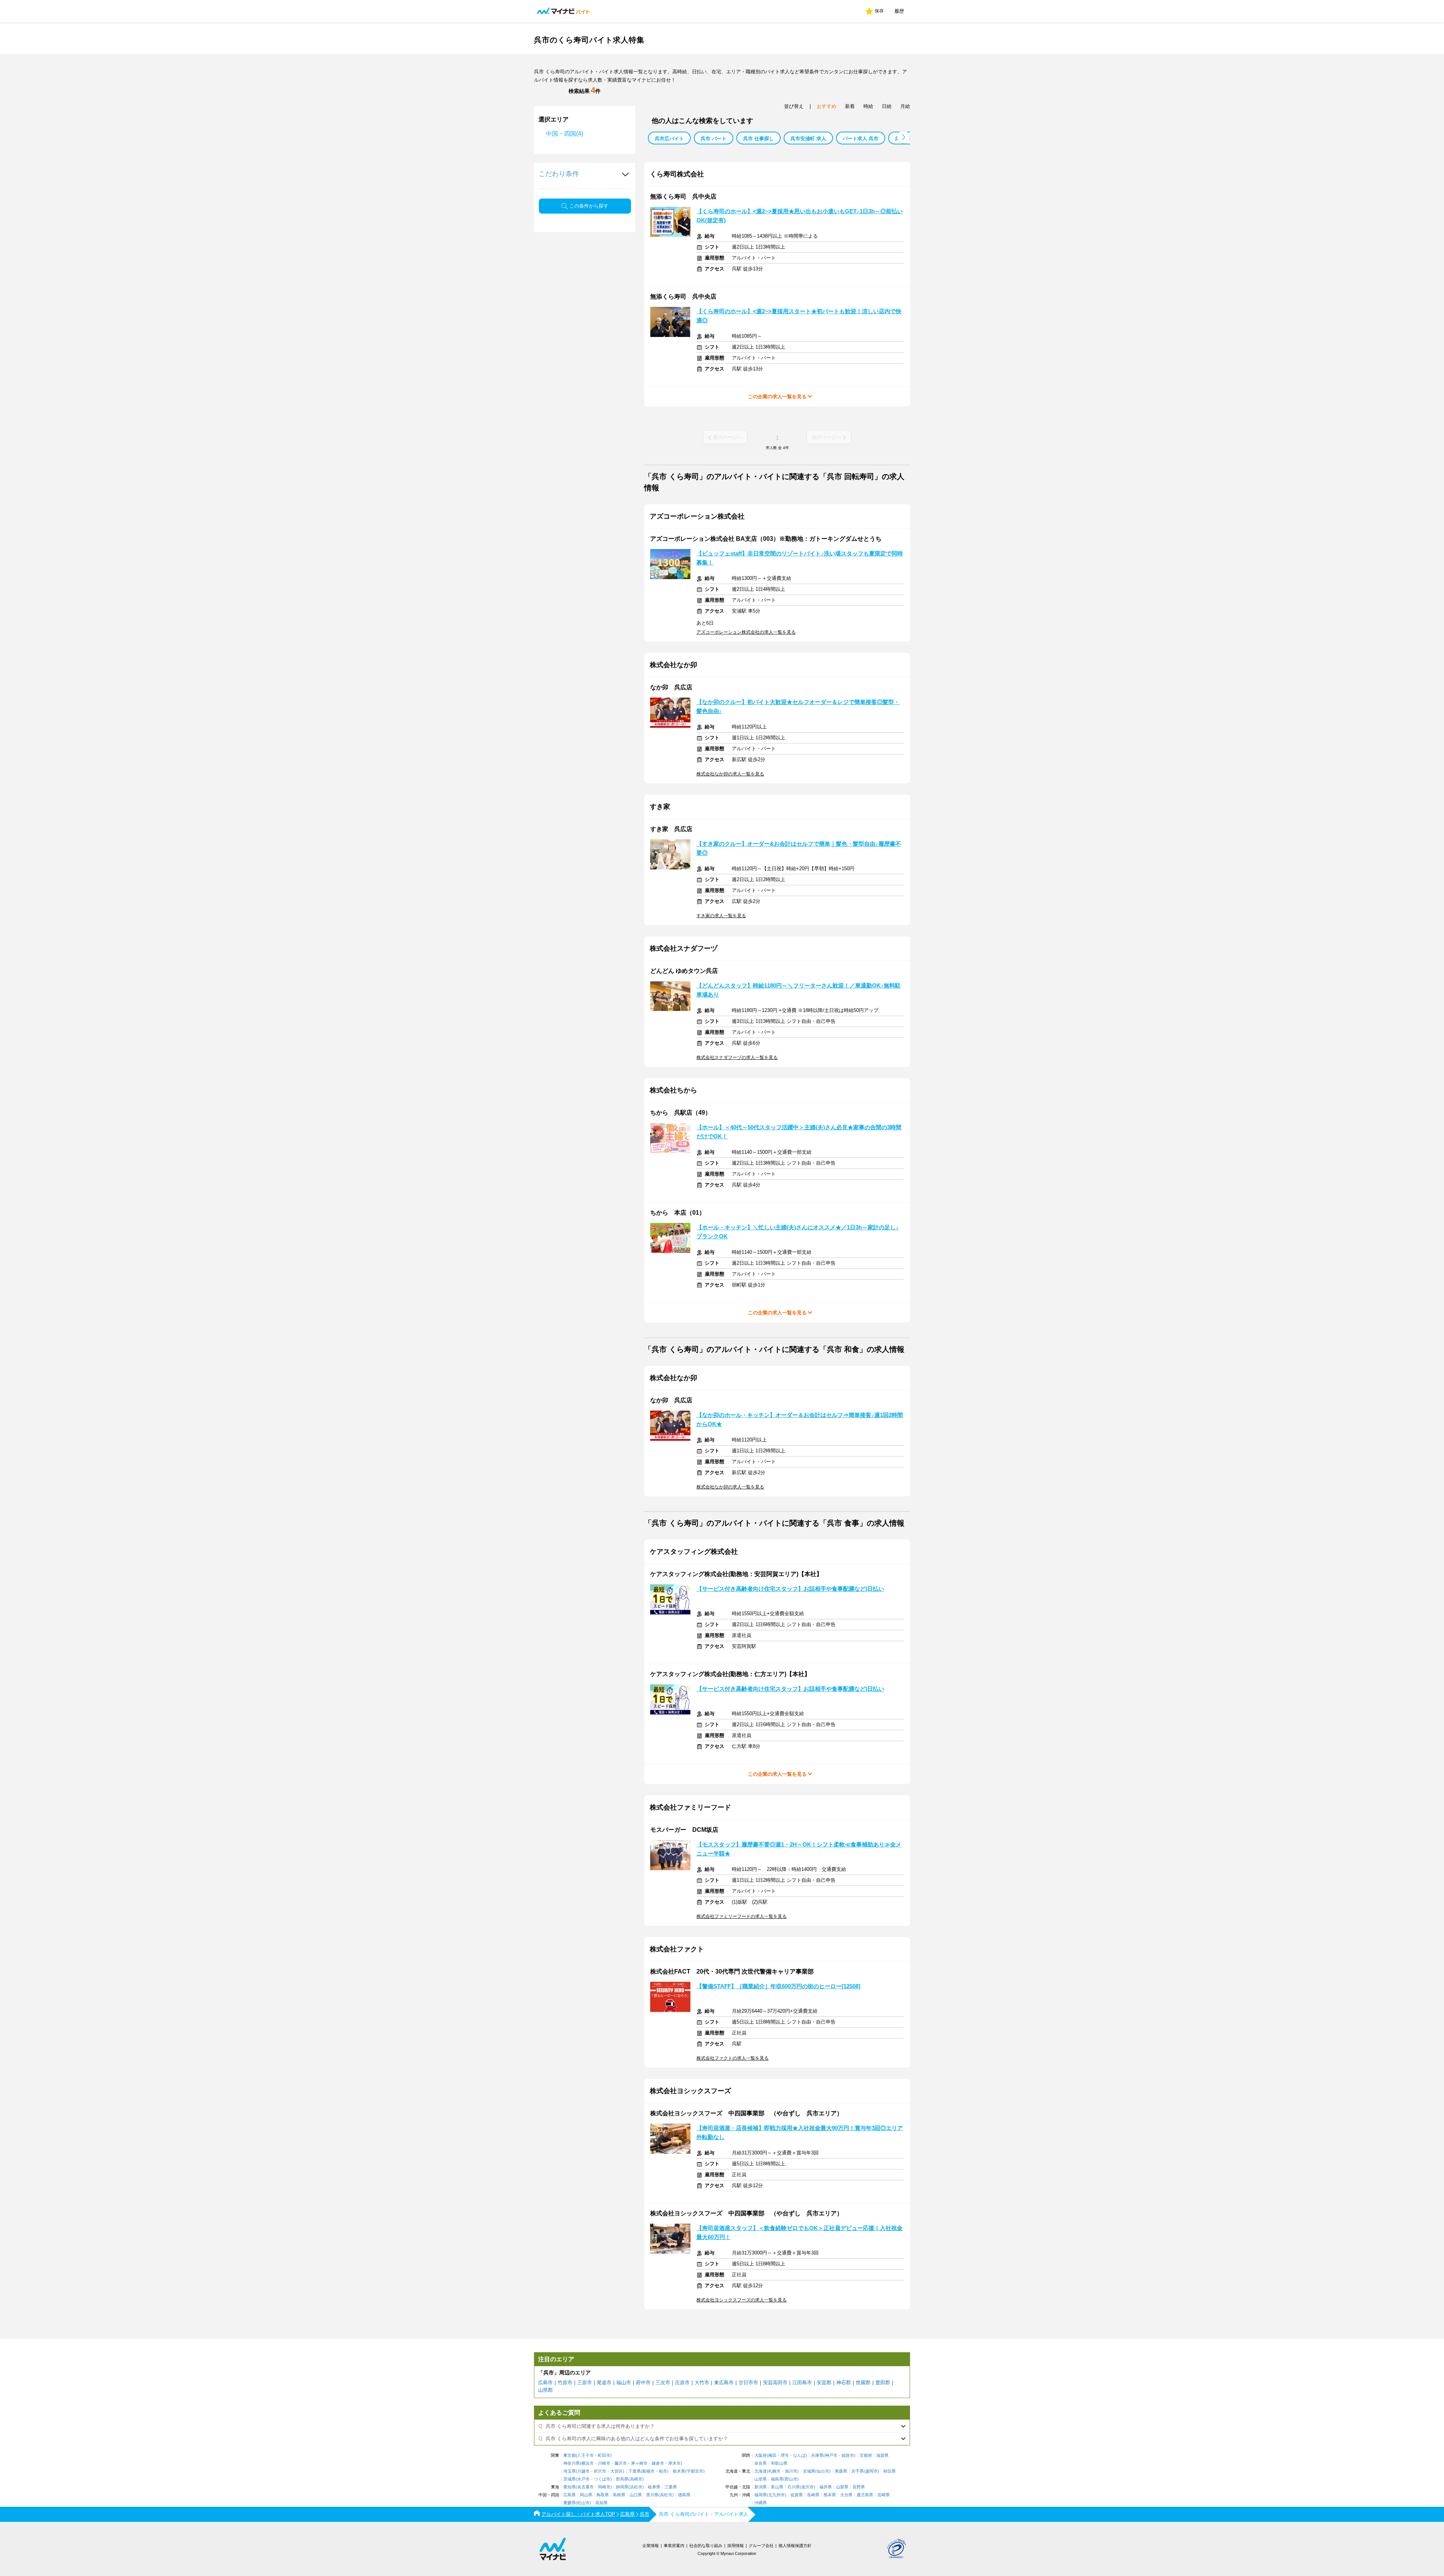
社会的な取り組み (706, 2546)
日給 (887, 106)
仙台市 (823, 2471)
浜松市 (636, 2487)
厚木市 (674, 2463)
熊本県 (830, 2495)
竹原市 (565, 2383)
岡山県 (586, 2495)
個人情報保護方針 (795, 2546)
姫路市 (848, 2455)
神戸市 (831, 2455)
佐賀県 (797, 2495)
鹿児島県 (865, 2495)
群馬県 (622, 2479)
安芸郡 (824, 2383)
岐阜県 (654, 2487)
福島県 (777, 2479)
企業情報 (651, 2546)
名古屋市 (585, 2487)
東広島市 (724, 2383)
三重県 (671, 2487)
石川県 (794, 2487)
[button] (903, 137)
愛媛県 (570, 2503)
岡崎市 (604, 2487)
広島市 (545, 2383)
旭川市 (791, 2471)
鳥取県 (603, 2495)
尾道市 (604, 2383)
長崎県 (813, 2495)
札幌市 (774, 2471)
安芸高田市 (775, 2383)
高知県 (601, 2503)
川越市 (583, 2471)
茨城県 (570, 2479)
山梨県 (842, 2487)
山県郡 (545, 2390)
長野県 (859, 2487)
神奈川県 (572, 2463)
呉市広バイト (669, 139)
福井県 (826, 2487)
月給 (905, 106)
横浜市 (588, 2463)
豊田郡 (883, 2383)
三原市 (585, 2383)
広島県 (570, 2495)
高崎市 (636, 2479)
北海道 (761, 2471)
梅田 (772, 2455)
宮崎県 (884, 2495)
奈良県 (761, 2463)
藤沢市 (621, 2463)
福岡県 (761, 2495)
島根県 (619, 2495)
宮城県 (809, 2471)
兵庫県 (817, 2455)
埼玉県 (570, 2471)
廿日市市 (748, 2383)
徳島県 (684, 2495)
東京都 (570, 2455)
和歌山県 (779, 2463)
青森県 (841, 2471)
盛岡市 (871, 2471)
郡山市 (791, 2479)
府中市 (643, 2383)
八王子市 (585, 2455)
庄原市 (682, 2383)
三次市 (663, 2383)
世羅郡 (863, 2383)
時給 (868, 106)
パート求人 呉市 (861, 139)
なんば (799, 2455)
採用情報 (736, 2546)
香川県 (652, 2495)
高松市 (666, 2495)
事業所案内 (674, 2546)
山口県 (636, 2495)
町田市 (604, 2455)
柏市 (663, 2471)
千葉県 (635, 2471)
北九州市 (777, 2495)
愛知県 (570, 2487)
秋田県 (890, 2471)
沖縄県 (761, 2503)
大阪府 (761, 2455)
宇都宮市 (695, 2471)
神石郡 (844, 2383)
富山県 (777, 2487)
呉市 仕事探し (758, 139)
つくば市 (602, 2479)
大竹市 (702, 2383)
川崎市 (604, 2463)
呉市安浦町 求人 (808, 139)
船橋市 (648, 2471)
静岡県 (622, 2487)
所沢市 (600, 2471)
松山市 (583, 2503)
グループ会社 (761, 2546)
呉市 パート (714, 139)
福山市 (624, 2383)
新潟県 (761, 2487)
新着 (850, 106)
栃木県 (679, 2471)
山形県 (761, 2479)
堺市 (785, 2455)
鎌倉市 (658, 2463)
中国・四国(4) (565, 134)
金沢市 (808, 2487)
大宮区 (617, 2471)
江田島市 (802, 2383)
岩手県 (858, 2471)
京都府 (866, 2455)
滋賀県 (882, 2455)
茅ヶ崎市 (639, 2463)
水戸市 (583, 2479)
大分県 (846, 2495)
